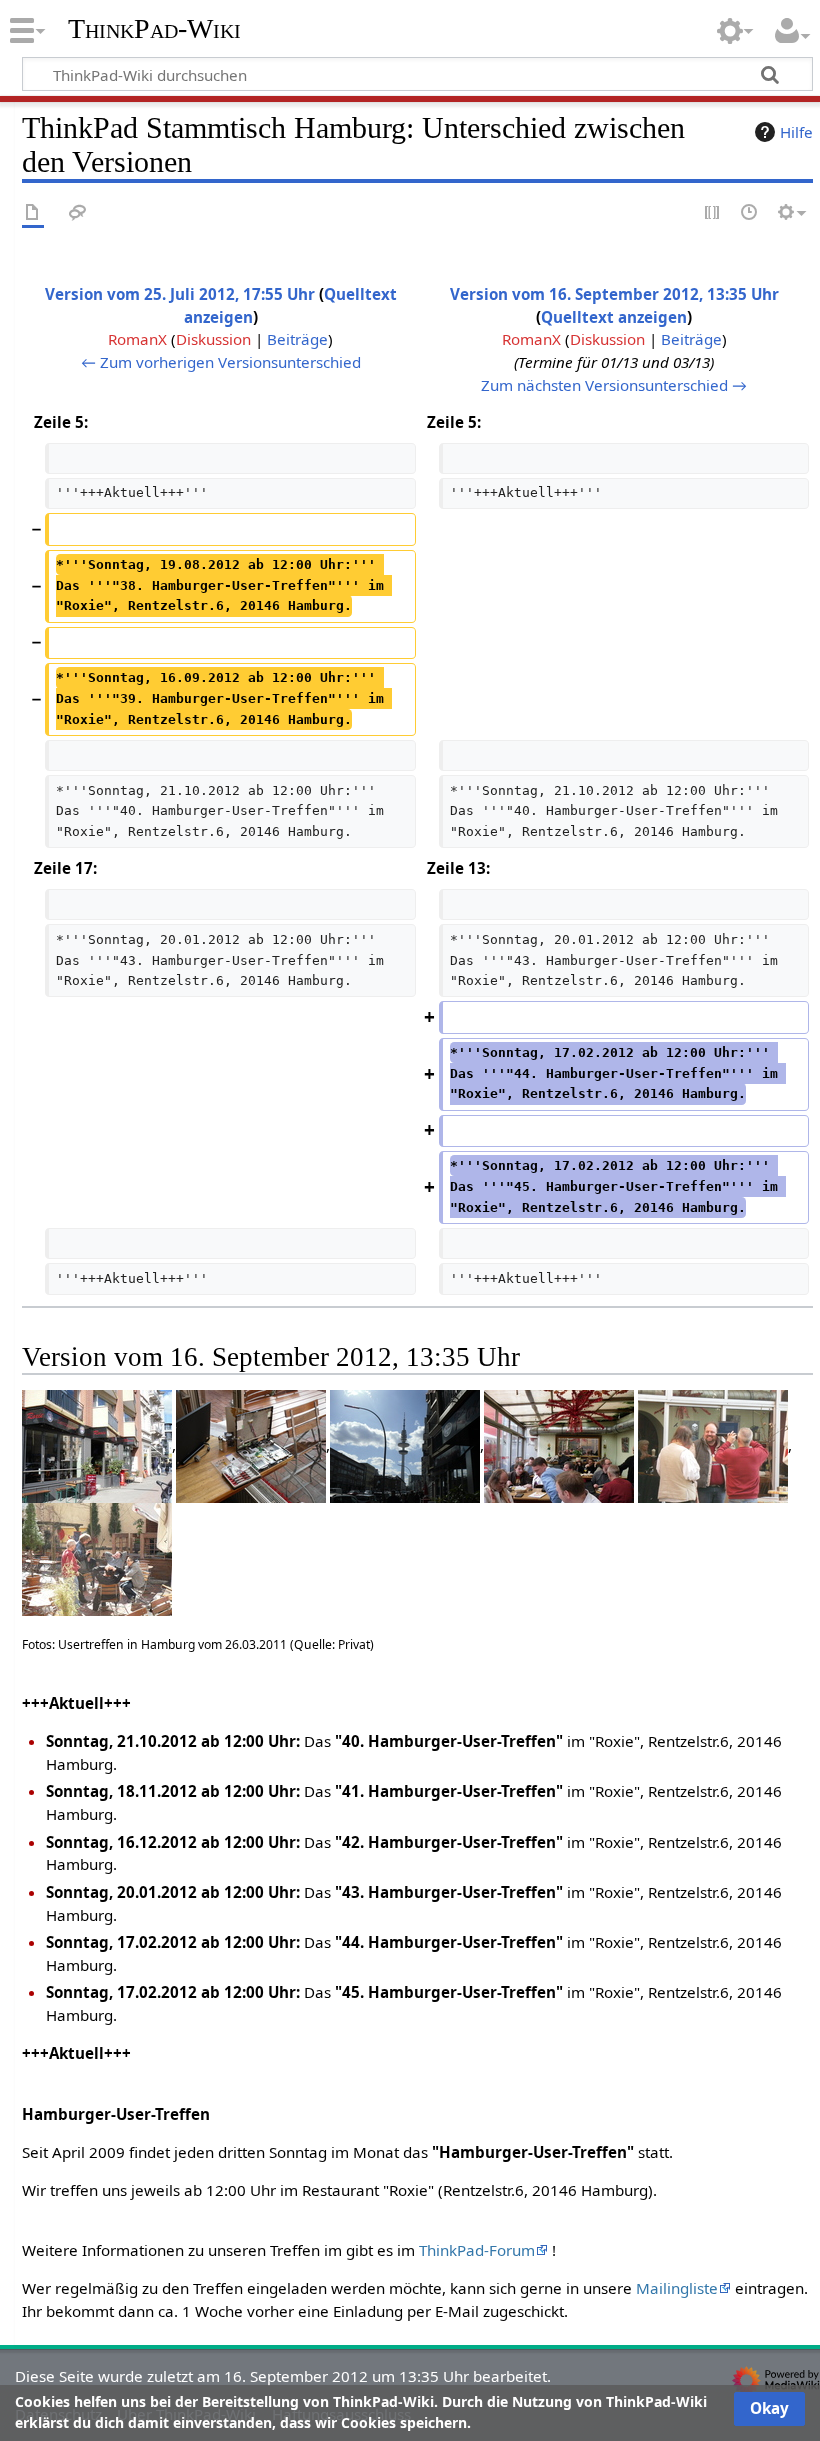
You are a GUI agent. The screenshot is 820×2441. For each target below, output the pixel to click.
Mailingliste (677, 2288)
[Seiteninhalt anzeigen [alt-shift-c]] (33, 213)
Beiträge (297, 339)
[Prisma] (97, 1445)
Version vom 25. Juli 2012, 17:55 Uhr (180, 294)
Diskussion (213, 339)
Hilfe (796, 132)
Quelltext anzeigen (614, 317)
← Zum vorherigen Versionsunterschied (221, 362)
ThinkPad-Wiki (154, 29)
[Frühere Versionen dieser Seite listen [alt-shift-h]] (750, 213)
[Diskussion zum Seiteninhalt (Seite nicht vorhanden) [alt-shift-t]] (78, 213)
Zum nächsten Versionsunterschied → (614, 385)
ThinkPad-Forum (477, 2250)
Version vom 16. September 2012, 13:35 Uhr (614, 294)
